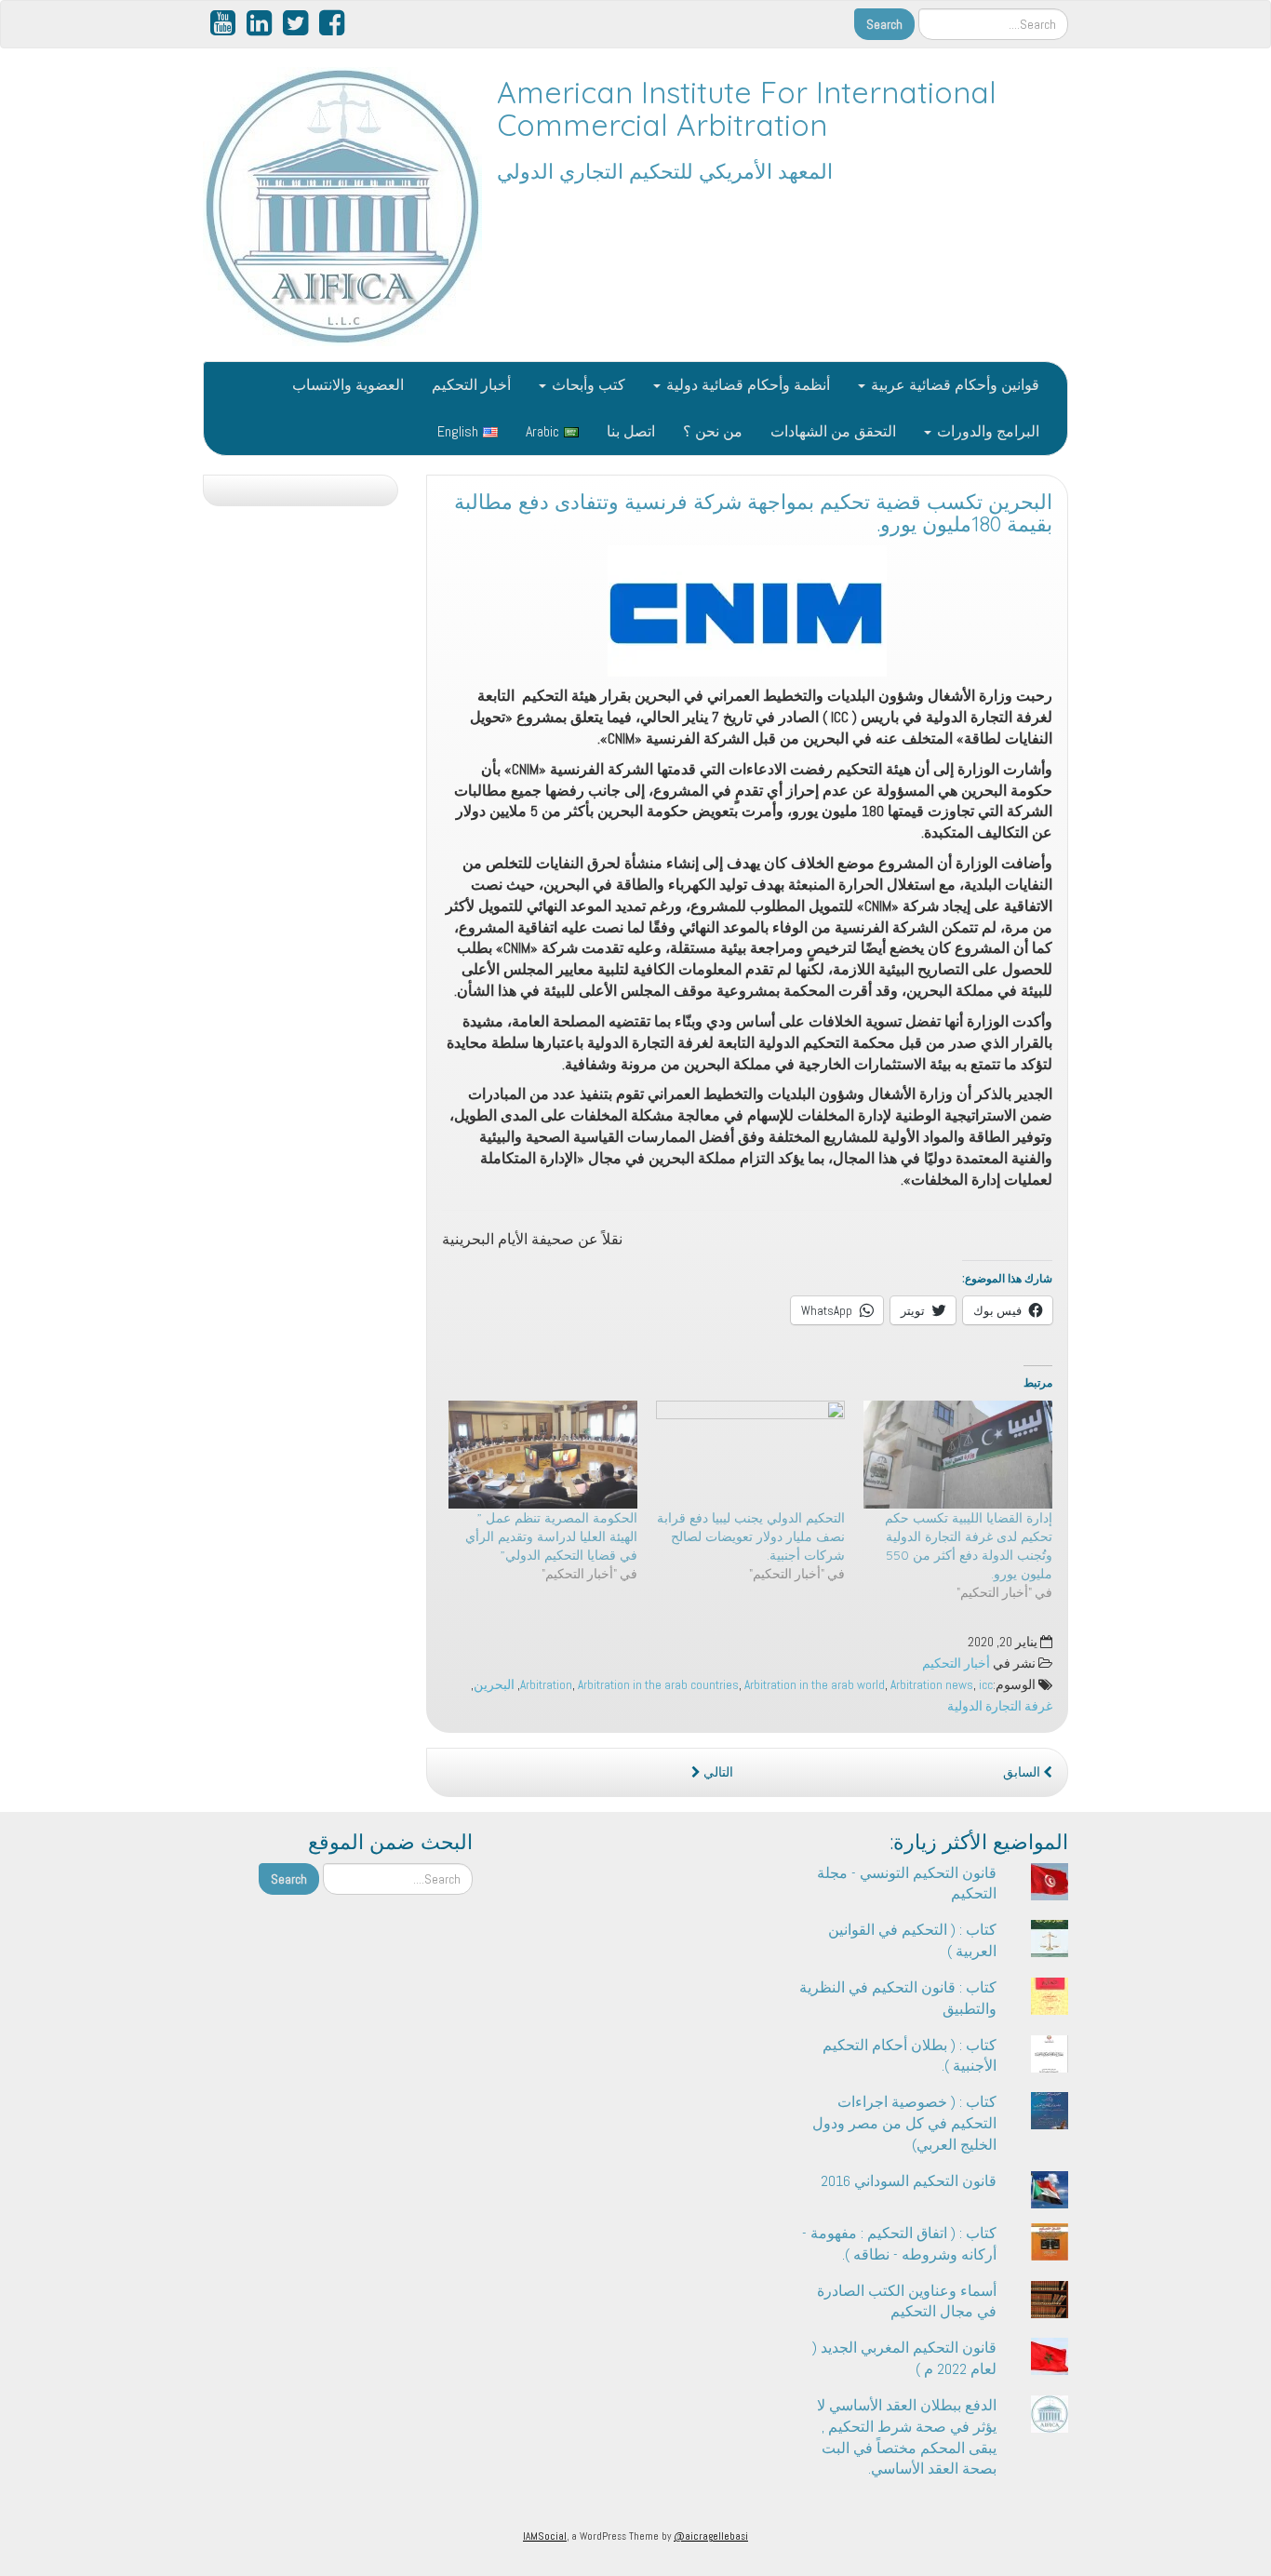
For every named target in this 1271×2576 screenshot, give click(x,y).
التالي (717, 1772)
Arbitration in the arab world (815, 1685)
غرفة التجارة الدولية (1000, 1706)
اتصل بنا (631, 431)
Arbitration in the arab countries (658, 1685)
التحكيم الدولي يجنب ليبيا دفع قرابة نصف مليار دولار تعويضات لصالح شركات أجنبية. (751, 1536)
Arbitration (546, 1685)
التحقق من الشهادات (833, 431)
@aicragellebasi (711, 2536)
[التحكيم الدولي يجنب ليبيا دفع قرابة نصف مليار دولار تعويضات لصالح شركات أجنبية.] (750, 1455)
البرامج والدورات (986, 431)
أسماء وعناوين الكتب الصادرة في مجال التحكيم (907, 2301)
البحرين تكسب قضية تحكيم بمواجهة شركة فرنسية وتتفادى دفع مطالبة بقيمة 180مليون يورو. (753, 513)
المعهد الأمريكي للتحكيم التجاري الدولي (665, 171)
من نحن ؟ (713, 431)
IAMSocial (545, 2536)
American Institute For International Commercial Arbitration (747, 108)
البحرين (494, 1685)
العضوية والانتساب (348, 385)
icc (986, 1685)
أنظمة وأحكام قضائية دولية (746, 385)
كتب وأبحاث (587, 385)
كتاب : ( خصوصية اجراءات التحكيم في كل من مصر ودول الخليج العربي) (904, 2123)
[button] (747, 611)
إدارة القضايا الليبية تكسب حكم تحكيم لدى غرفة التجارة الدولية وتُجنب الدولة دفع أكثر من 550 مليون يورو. (969, 1546)
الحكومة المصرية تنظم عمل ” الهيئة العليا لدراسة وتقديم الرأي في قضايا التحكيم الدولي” (551, 1536)
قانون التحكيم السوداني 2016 (909, 2181)
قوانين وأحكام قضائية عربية (953, 385)
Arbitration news (932, 1685)
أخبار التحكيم (471, 385)
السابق (1023, 1772)
